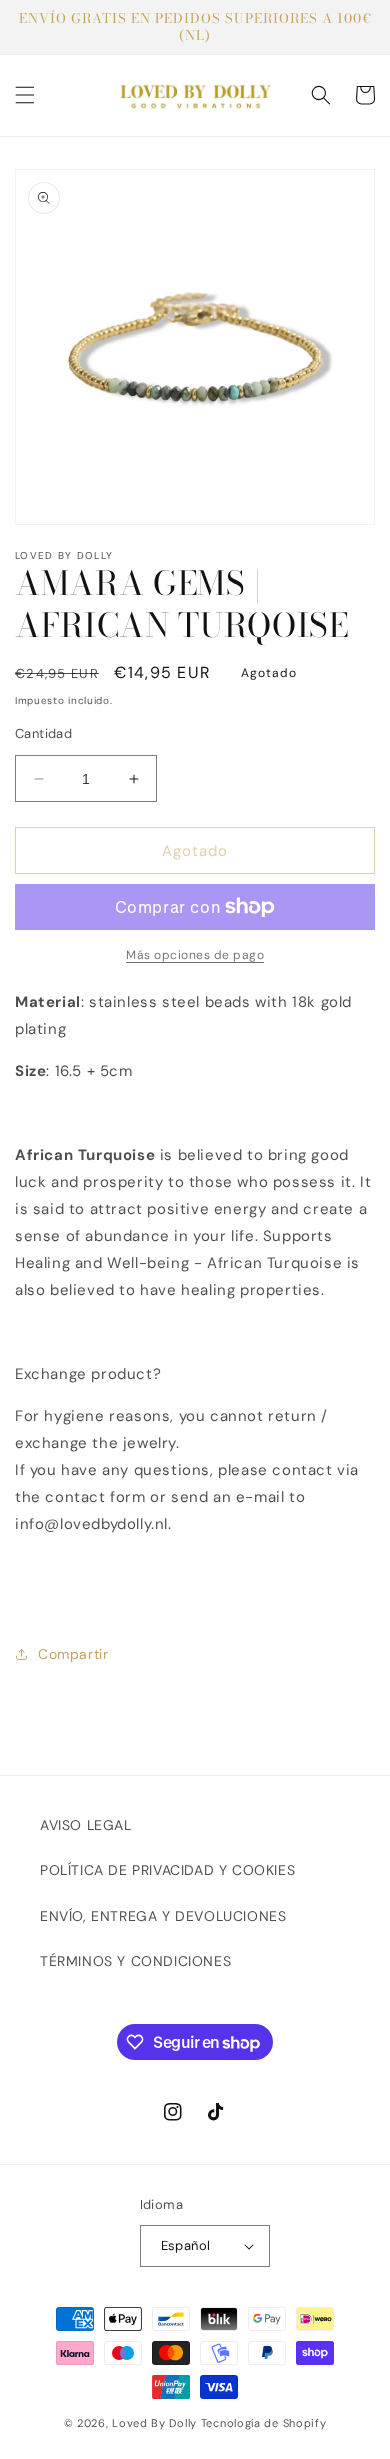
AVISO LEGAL (86, 1825)
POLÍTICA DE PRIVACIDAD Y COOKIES (167, 1870)
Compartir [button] (73, 1654)
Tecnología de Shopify (264, 2423)
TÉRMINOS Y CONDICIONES (135, 1961)
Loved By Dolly (154, 2423)
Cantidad (43, 733)
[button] (25, 95)
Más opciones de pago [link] (195, 955)
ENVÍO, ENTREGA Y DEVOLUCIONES (163, 1916)
